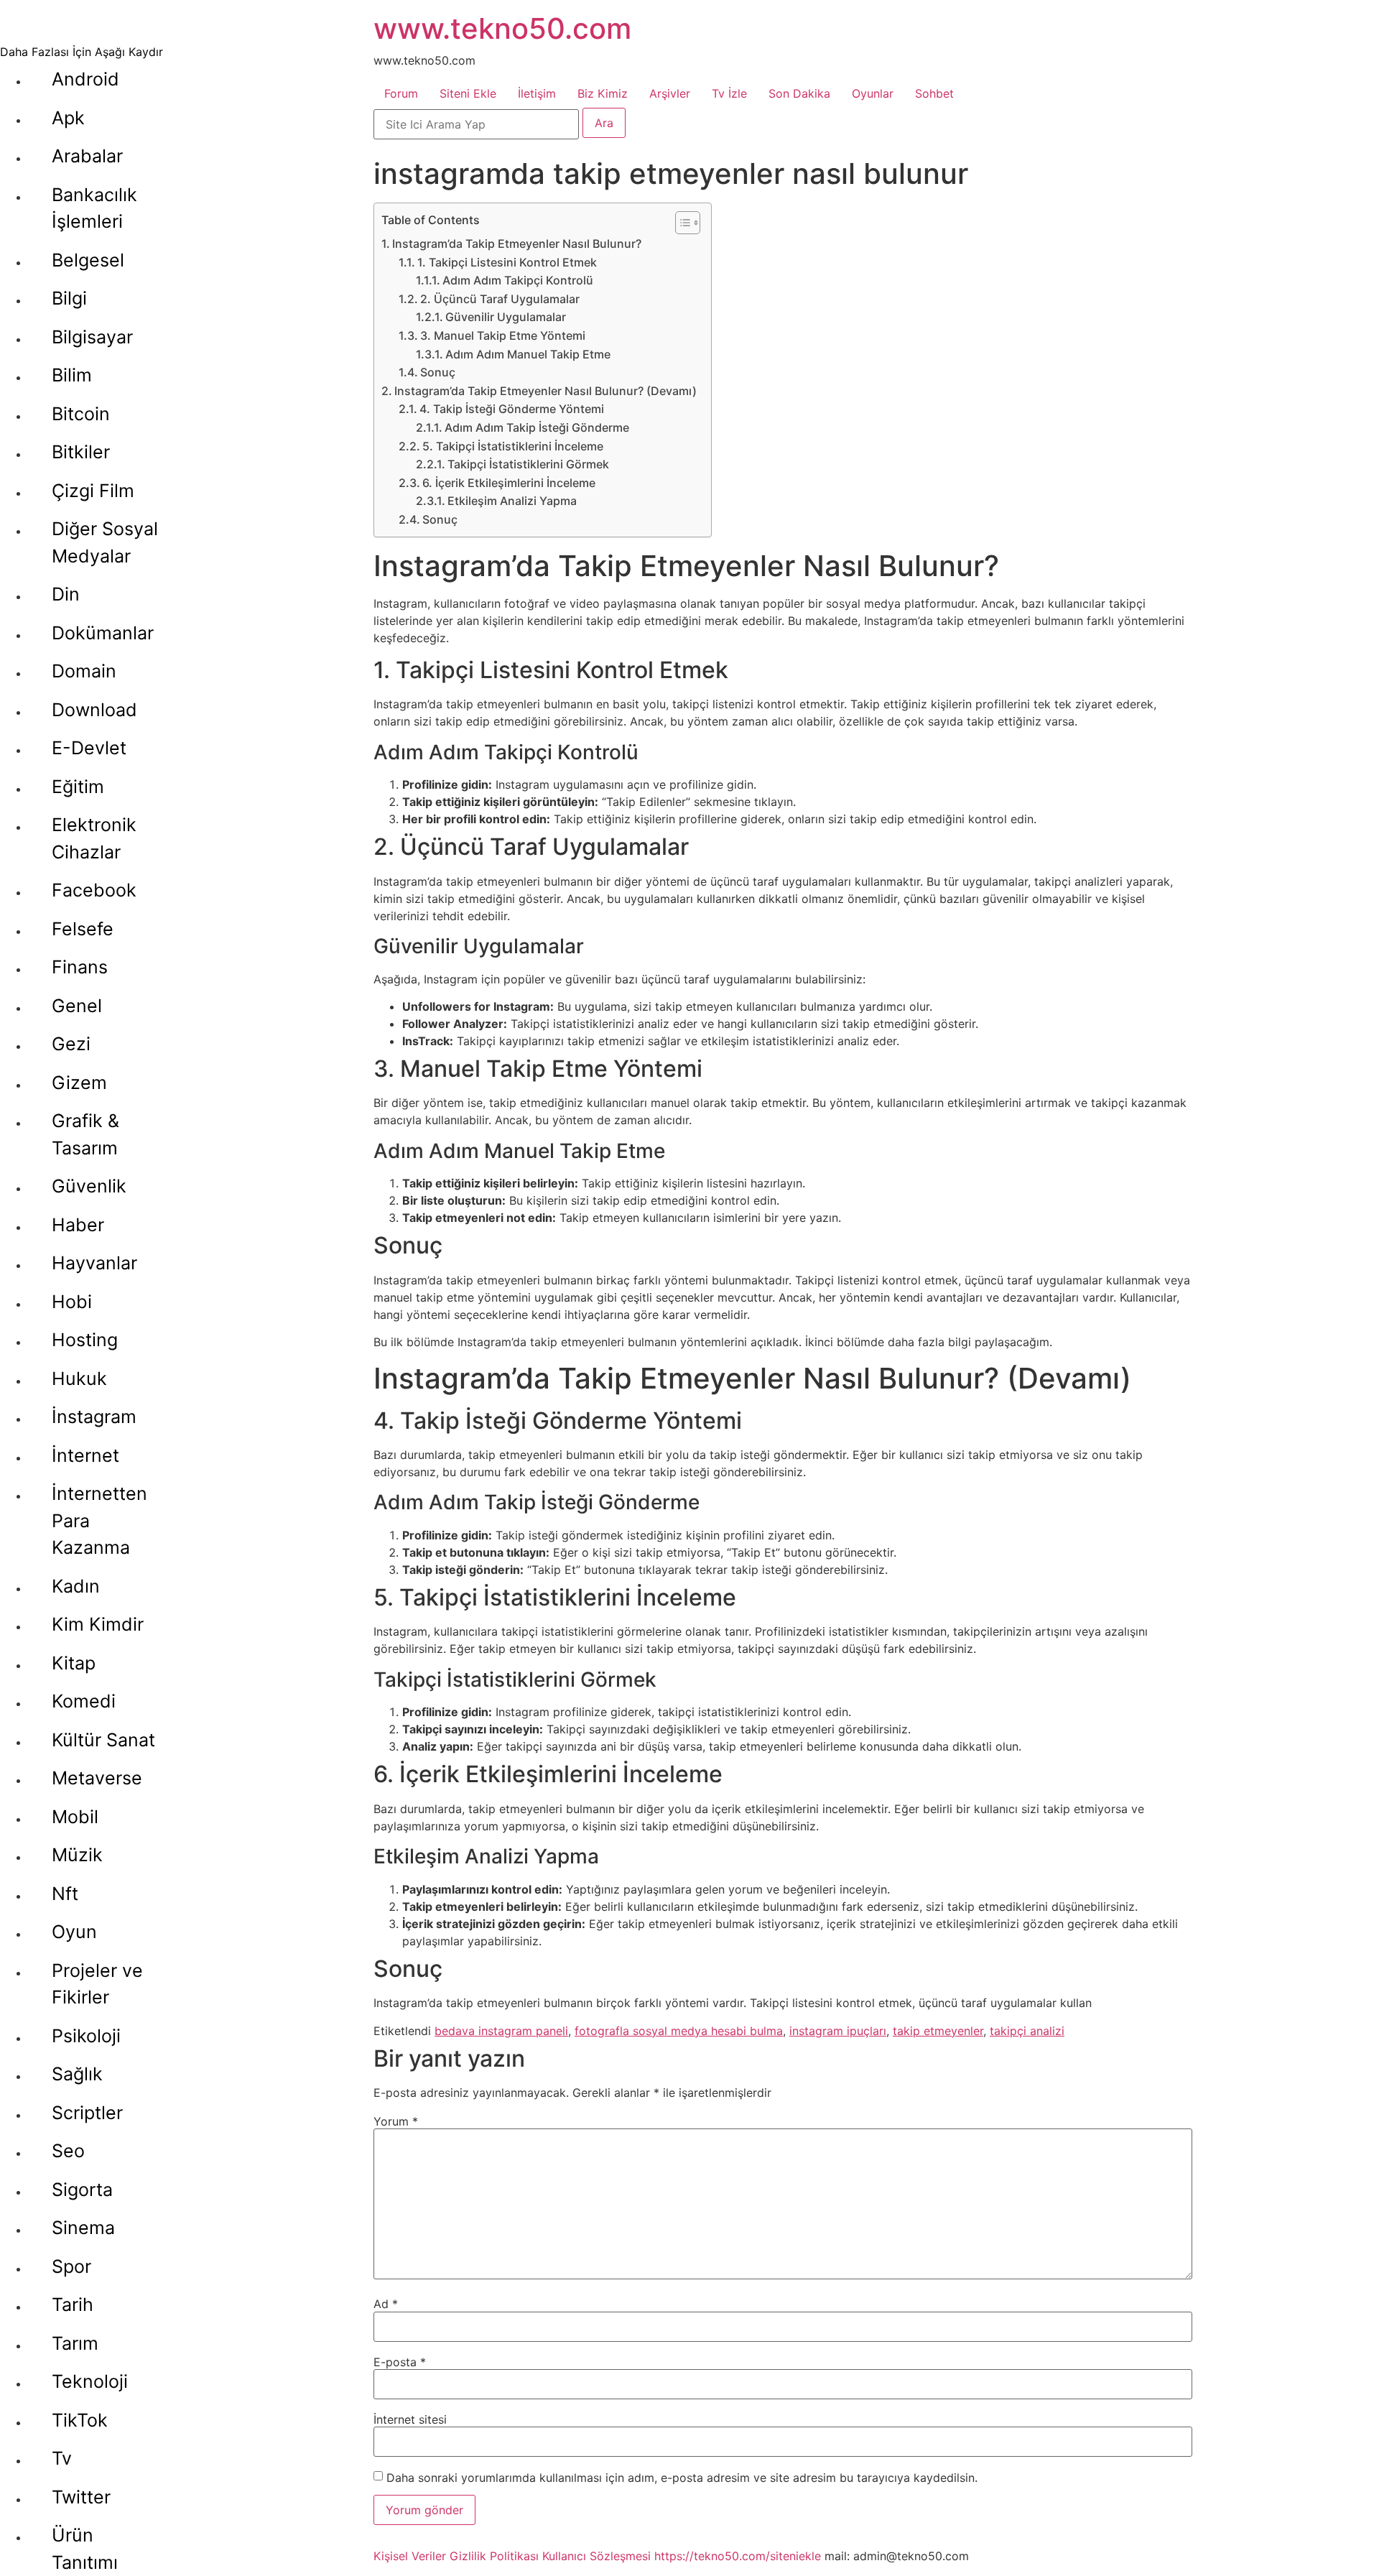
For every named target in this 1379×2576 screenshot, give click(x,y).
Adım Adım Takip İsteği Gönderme (537, 427)
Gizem (79, 1083)
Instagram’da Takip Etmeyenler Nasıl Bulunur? (517, 244)
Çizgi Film (93, 491)
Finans (80, 967)
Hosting (85, 1340)
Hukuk (79, 1379)
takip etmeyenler (938, 2031)
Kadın (76, 1586)
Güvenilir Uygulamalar (506, 317)
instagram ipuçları (838, 2031)
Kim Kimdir (98, 1624)
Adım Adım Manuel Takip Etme (528, 354)
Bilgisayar (92, 337)
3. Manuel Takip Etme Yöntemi (503, 335)
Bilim (72, 375)
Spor (71, 2266)
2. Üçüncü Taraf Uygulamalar (500, 299)
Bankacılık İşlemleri (94, 208)
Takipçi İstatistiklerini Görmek (528, 464)
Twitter (81, 2497)
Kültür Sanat (103, 1740)
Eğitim (78, 787)
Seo (68, 2151)
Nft (65, 1894)
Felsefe (83, 929)
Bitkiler (81, 452)
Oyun (74, 1932)
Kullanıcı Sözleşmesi (596, 2556)
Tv (62, 2458)
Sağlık (77, 2074)
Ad (386, 2304)
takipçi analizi (1027, 2031)
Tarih (73, 2304)
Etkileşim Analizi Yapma (512, 501)
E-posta (400, 2362)
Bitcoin (81, 414)
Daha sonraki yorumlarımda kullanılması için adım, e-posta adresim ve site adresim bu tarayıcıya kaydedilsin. (682, 2478)
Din (66, 594)
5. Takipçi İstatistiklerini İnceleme (513, 446)
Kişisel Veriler (410, 2556)
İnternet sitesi (410, 2419)
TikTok (80, 2420)
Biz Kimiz (603, 93)
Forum (401, 93)
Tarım (75, 2343)
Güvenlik (89, 1186)
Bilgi (69, 298)
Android (85, 79)
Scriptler (87, 2113)
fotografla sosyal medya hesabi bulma (679, 2031)
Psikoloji (86, 2036)
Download (94, 710)
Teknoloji (90, 2381)
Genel (77, 1006)
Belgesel (88, 260)
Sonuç (438, 372)
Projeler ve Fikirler (97, 1984)
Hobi (72, 1302)
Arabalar (87, 156)
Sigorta (82, 2190)
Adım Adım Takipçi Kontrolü (518, 280)
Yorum (396, 2121)
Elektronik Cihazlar (94, 838)
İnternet (85, 1455)
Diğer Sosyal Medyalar (105, 542)
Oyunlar (873, 93)
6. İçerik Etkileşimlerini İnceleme (509, 483)
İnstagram (94, 1417)
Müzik (77, 1855)
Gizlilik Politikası (494, 2556)
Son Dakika (799, 93)
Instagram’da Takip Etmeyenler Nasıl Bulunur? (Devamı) (545, 391)
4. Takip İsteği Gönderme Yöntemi (512, 409)
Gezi (71, 1044)
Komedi (84, 1701)
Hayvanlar (94, 1263)
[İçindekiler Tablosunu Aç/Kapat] (681, 223)
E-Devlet (89, 748)
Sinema (83, 2228)
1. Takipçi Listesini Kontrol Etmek (507, 262)
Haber (78, 1225)
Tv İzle (729, 93)
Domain (84, 671)
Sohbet (934, 93)
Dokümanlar (103, 633)
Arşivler (670, 93)
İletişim (537, 93)
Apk (68, 118)
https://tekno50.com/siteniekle (738, 2556)
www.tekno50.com (502, 28)
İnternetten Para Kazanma (99, 1520)
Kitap (74, 1663)
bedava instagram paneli (501, 2031)
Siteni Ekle (468, 93)
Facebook (94, 890)
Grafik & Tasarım (85, 1134)
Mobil (75, 1817)
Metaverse (97, 1778)
